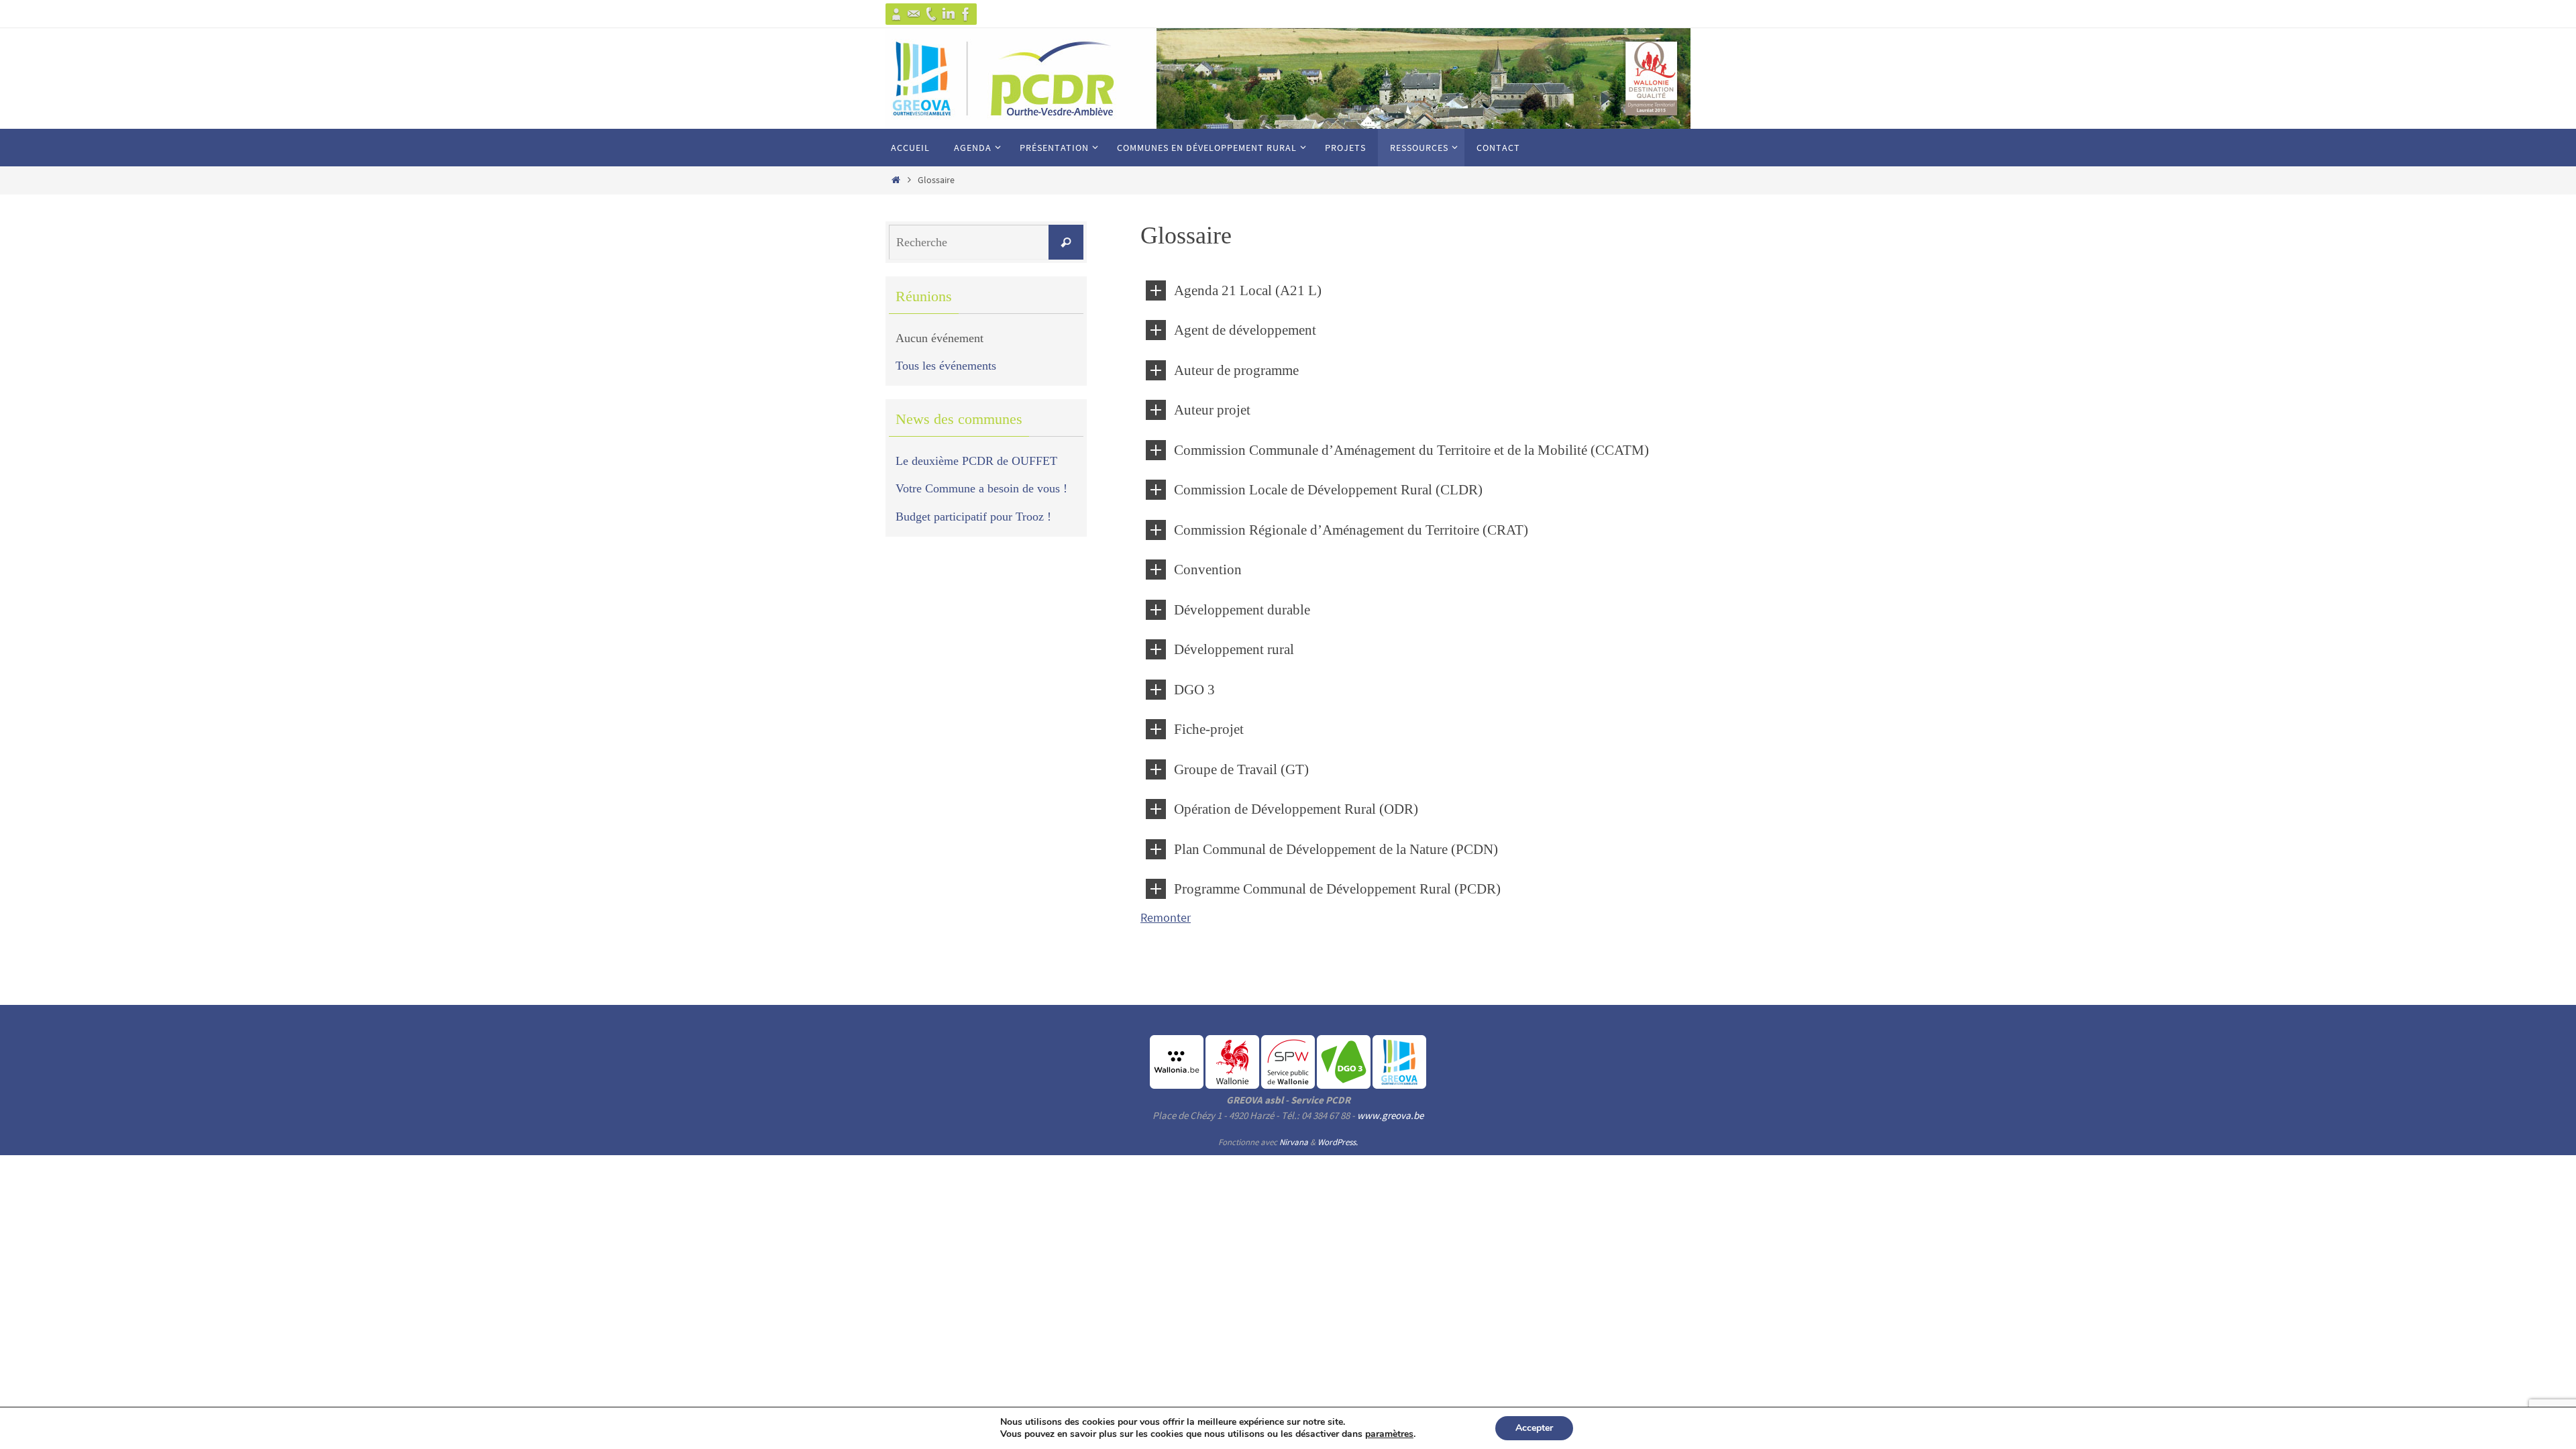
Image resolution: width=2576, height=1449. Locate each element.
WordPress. (1338, 1142)
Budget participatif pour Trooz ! (973, 517)
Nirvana (1294, 1142)
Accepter (1534, 1428)
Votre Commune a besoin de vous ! (981, 488)
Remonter (1166, 917)
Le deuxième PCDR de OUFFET (976, 461)
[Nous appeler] (931, 14)
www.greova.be (1390, 1115)
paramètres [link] (1389, 1434)
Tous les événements (946, 366)
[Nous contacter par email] (914, 14)
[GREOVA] (896, 14)
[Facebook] (966, 14)
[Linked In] (949, 14)
